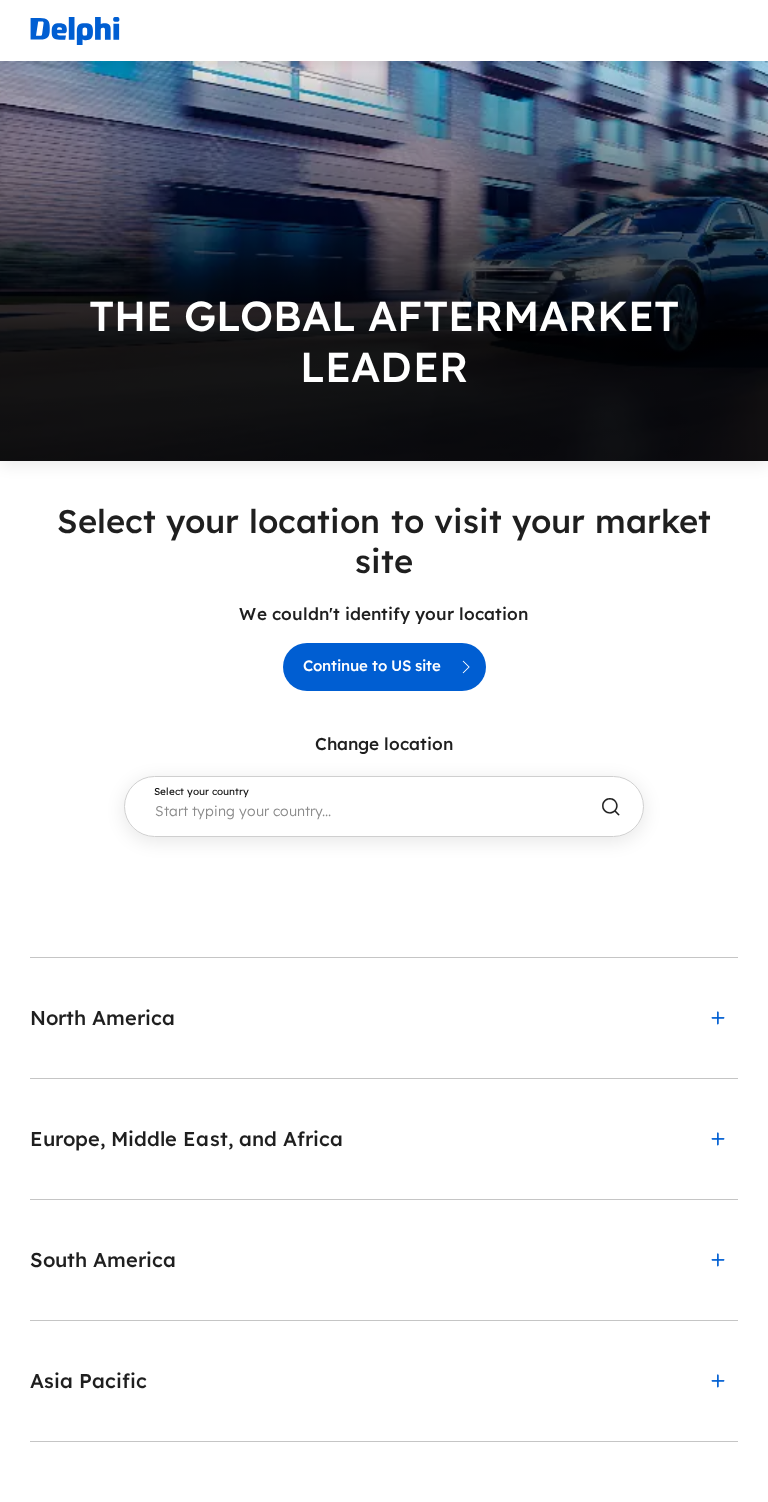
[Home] (75, 30)
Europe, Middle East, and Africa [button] (186, 1138)
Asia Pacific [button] (88, 1380)
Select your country (201, 792)
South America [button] (103, 1259)
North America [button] (102, 1017)
